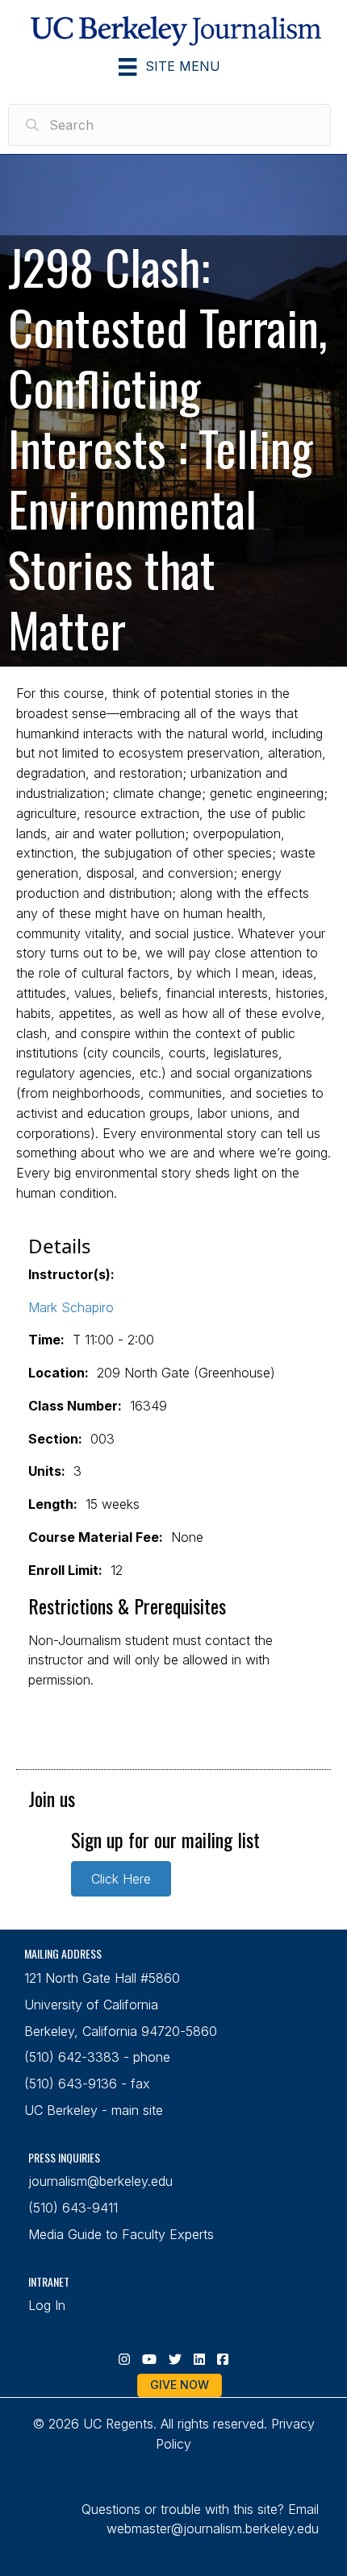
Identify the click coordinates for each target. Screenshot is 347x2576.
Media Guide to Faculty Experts (121, 2234)
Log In (47, 2305)
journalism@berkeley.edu (100, 2181)
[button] (121, 1879)
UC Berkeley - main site (94, 2110)
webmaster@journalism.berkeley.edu (213, 2528)
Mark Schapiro (71, 1307)
